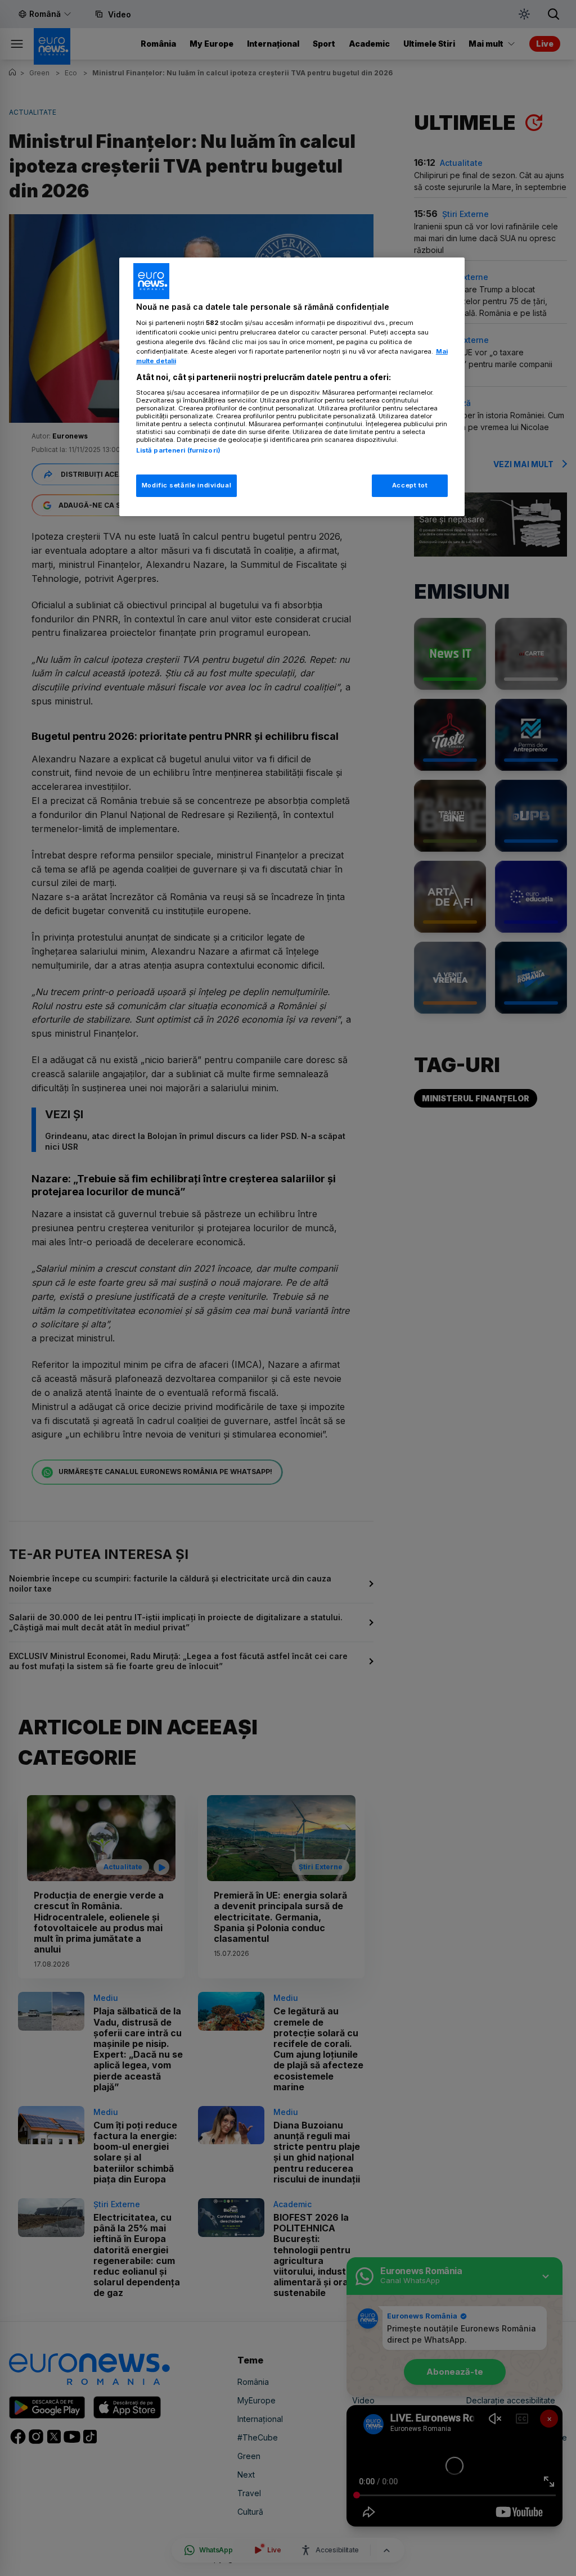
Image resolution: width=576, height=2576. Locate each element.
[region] (292, 387)
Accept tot (410, 485)
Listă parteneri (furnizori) (178, 450)
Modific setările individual (186, 485)
